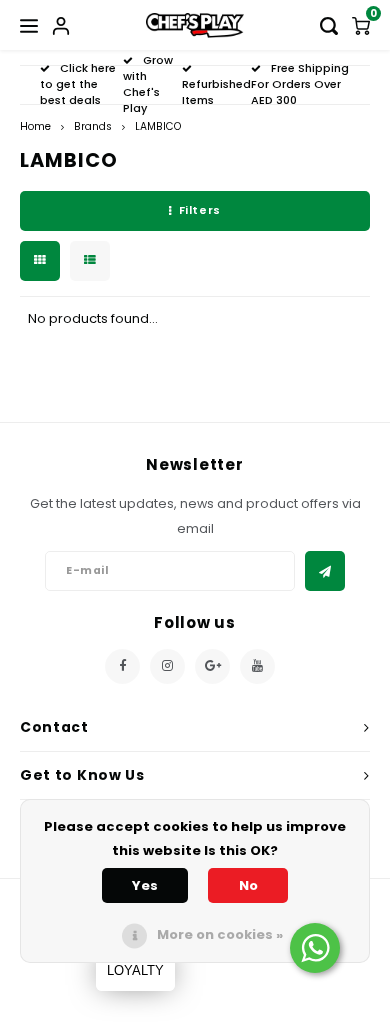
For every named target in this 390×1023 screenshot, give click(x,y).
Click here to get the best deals (78, 84)
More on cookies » (220, 934)
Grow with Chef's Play (148, 83)
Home (35, 126)
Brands (93, 126)
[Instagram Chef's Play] (167, 666)
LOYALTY (135, 970)
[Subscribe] (325, 571)
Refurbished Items (216, 92)
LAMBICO (158, 126)
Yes (145, 885)
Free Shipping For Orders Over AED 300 (300, 84)
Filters (200, 210)
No (248, 885)
